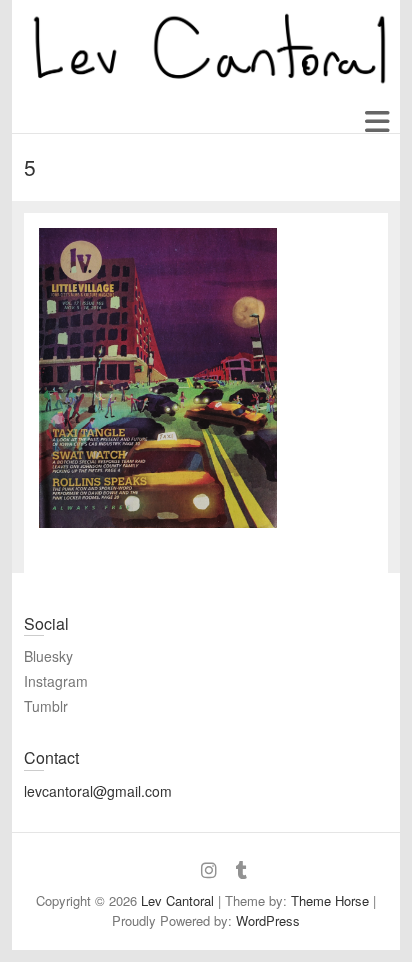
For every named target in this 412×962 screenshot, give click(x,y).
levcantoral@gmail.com (98, 791)
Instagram (56, 681)
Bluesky (48, 656)
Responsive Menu (376, 122)
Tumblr (46, 706)
